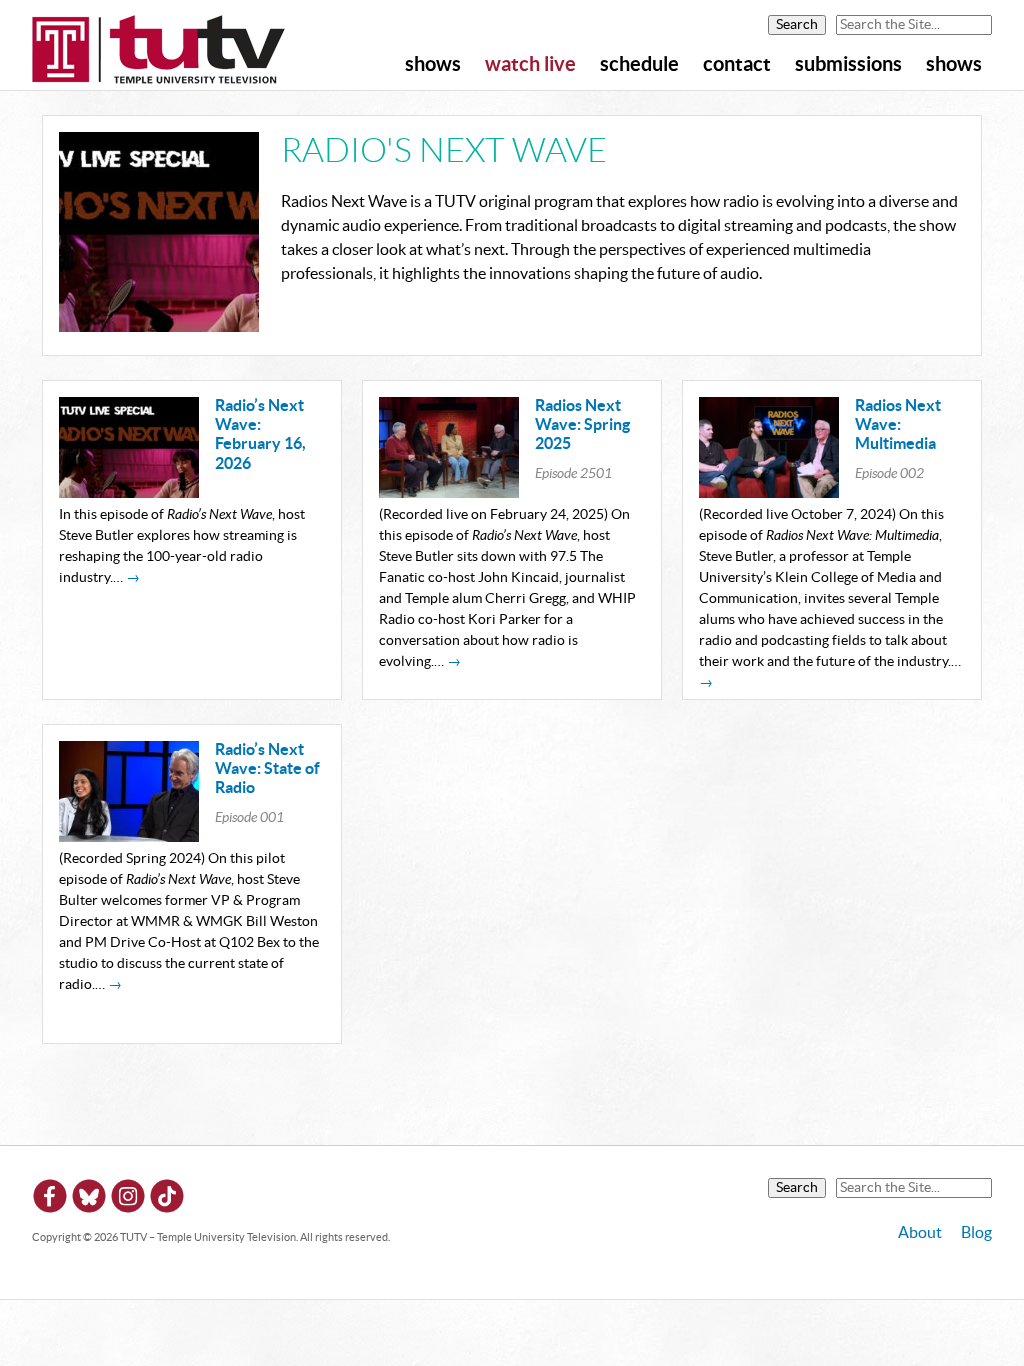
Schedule (639, 65)
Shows (433, 65)
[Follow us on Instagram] (128, 1199)
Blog (976, 1233)
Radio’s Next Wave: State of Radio (267, 769)
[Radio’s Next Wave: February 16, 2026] (129, 493)
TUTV (159, 51)
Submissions (848, 65)
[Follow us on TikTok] (167, 1199)
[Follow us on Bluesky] (89, 1199)
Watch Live (530, 65)
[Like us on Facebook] (50, 1199)
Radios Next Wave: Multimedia (898, 425)
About (920, 1233)
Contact (737, 65)
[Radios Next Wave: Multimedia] (769, 493)
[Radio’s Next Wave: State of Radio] (129, 837)
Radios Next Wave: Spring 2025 (582, 425)
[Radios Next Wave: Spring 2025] (449, 493)
